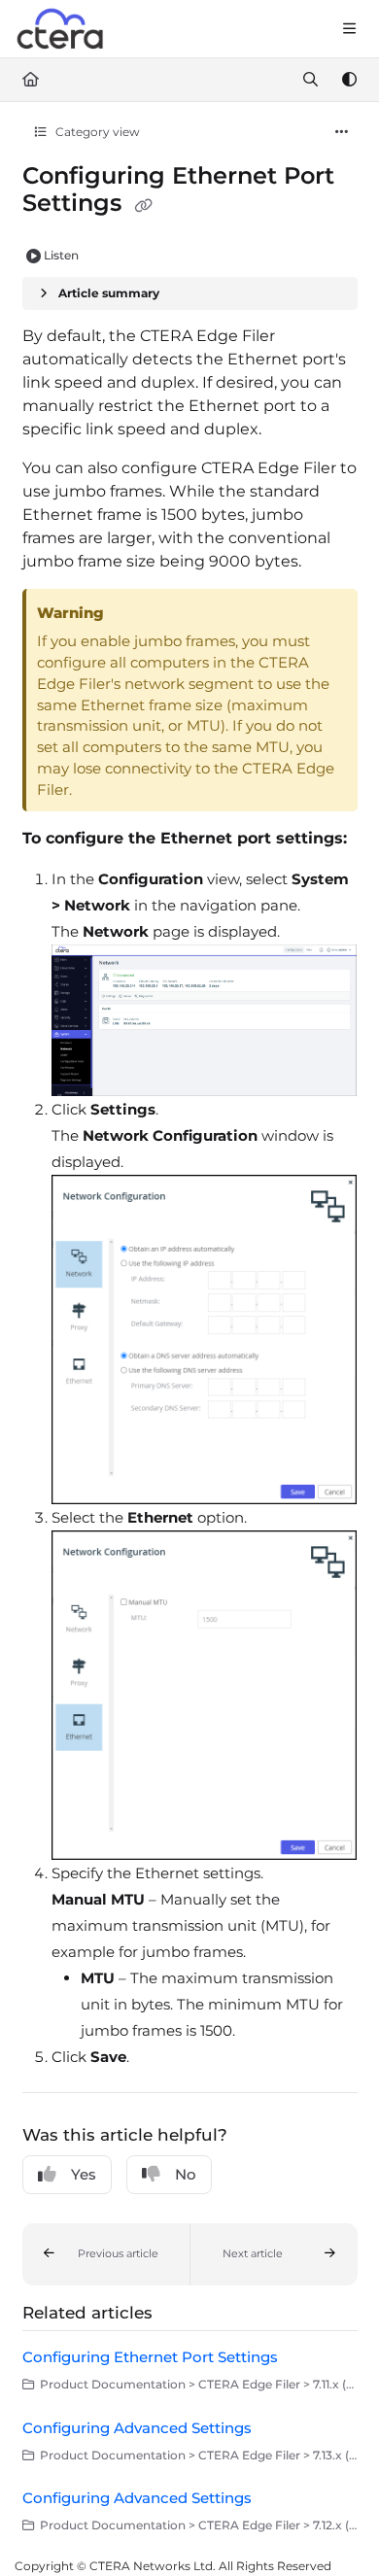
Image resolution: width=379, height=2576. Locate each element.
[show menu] (349, 29)
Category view (96, 132)
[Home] (61, 29)
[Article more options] (342, 132)
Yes (84, 2174)
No (186, 2174)
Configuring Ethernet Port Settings (150, 2357)
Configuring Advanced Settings (137, 2428)
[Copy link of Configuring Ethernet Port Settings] (144, 205)
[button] (106, 2254)
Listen (61, 255)
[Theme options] (349, 80)
